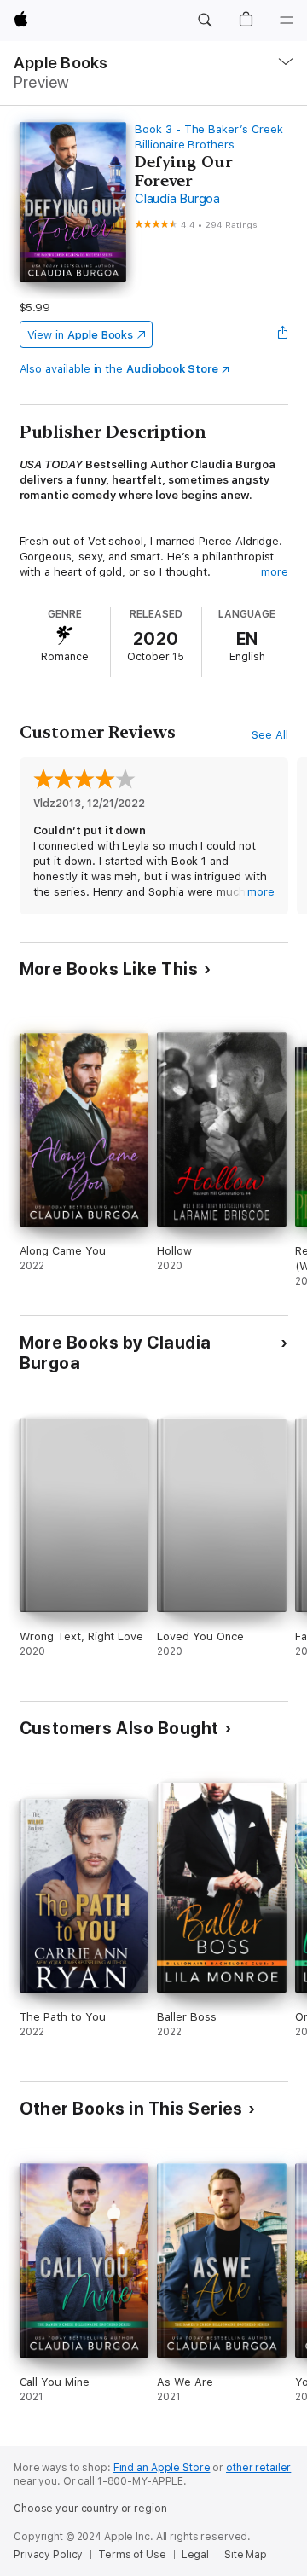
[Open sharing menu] (282, 334)
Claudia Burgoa (177, 199)
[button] (205, 20)
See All (270, 735)
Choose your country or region (90, 2509)
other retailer (258, 2468)
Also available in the (119, 369)
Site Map (246, 2555)
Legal (195, 2555)
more (275, 572)
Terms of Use (132, 2555)
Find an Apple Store (162, 2468)
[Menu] (287, 20)
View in (81, 335)
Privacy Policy (48, 2555)
